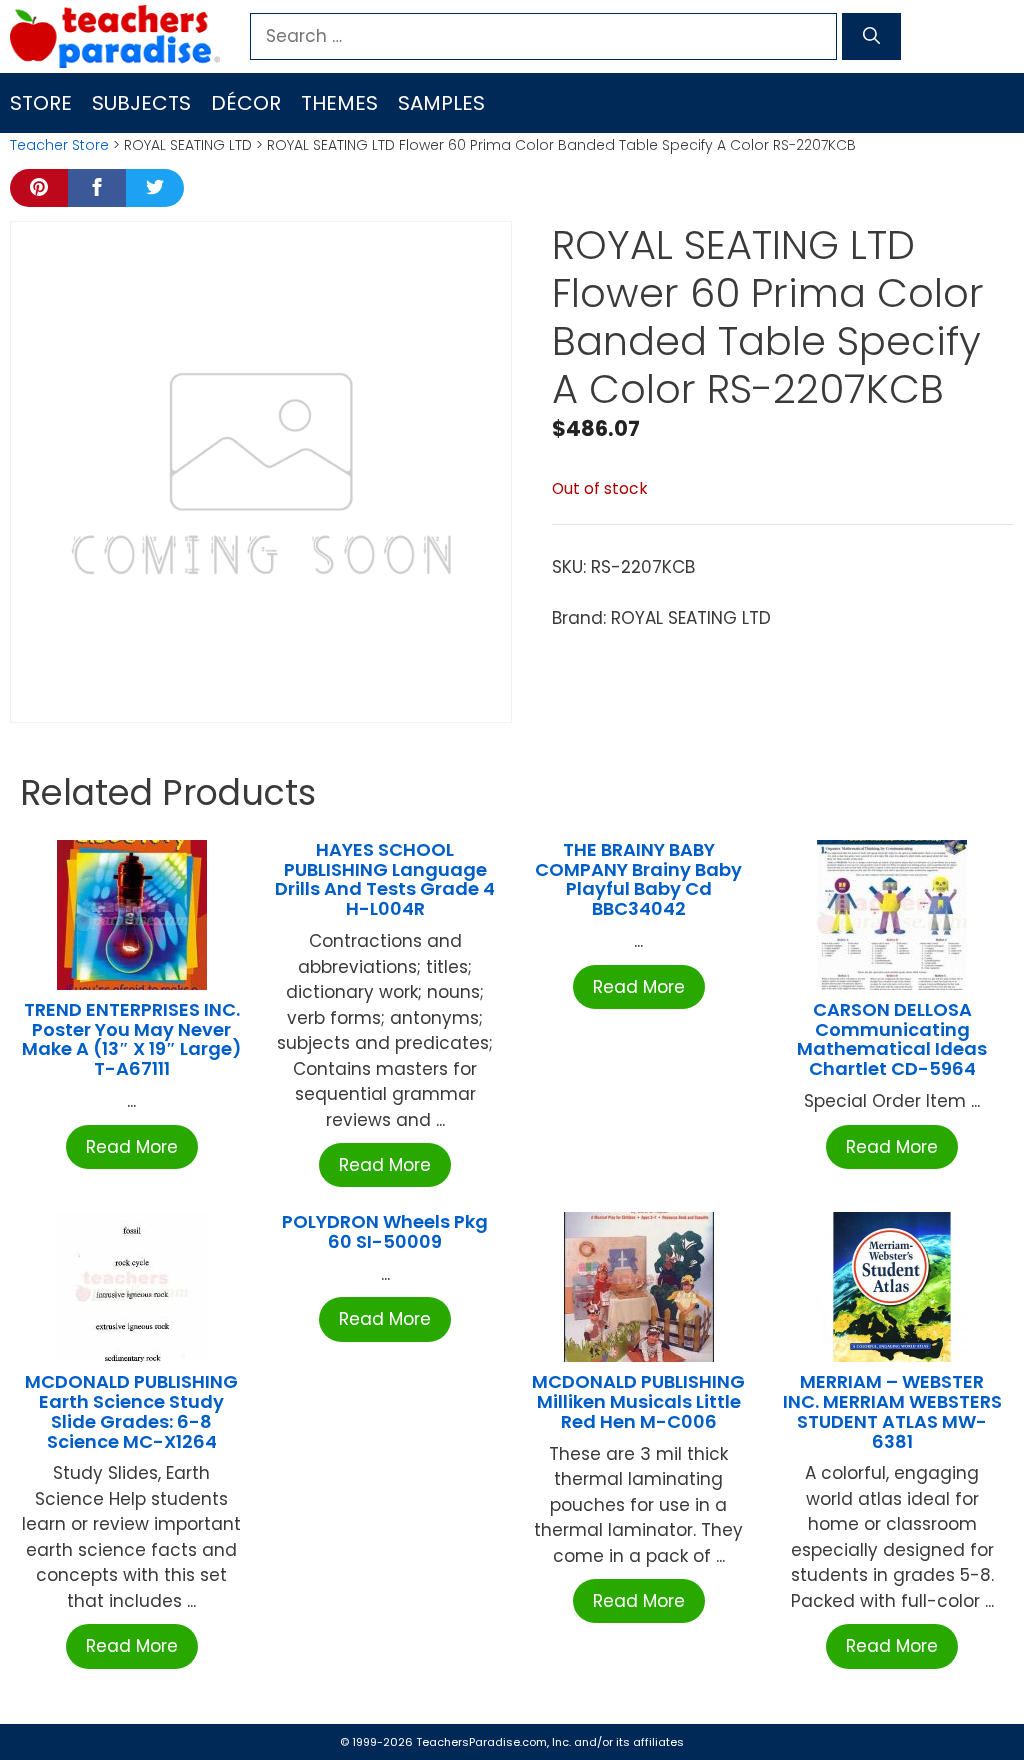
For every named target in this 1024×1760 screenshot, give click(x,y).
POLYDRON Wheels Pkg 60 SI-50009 (385, 1231)
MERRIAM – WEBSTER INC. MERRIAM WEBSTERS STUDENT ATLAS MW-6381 (892, 1411)
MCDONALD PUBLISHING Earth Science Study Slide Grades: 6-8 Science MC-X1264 (131, 1411)
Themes (339, 103)
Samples (441, 103)
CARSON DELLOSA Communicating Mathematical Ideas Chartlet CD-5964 (892, 1039)
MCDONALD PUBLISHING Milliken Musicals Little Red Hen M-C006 (638, 1401)
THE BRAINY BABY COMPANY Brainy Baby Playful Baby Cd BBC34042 (638, 879)
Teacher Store (59, 145)
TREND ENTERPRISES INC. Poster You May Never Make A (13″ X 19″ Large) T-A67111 (132, 1039)
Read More (132, 1147)
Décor (246, 103)
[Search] (871, 37)
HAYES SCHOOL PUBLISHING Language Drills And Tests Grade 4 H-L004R (385, 879)
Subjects (141, 103)
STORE (41, 103)
